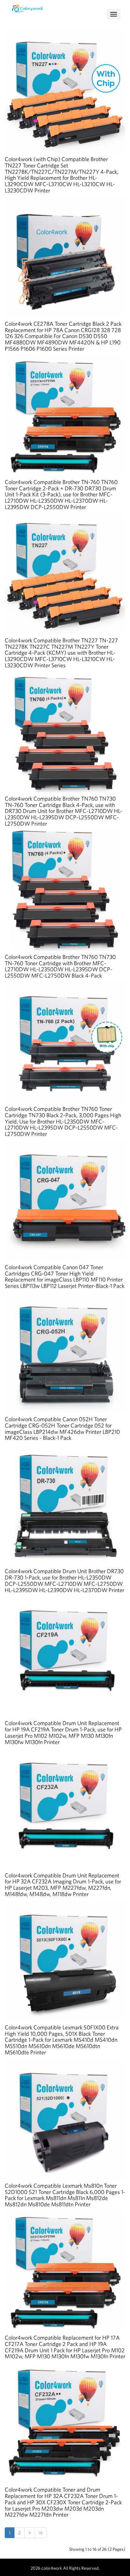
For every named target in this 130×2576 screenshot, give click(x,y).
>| (41, 2533)
